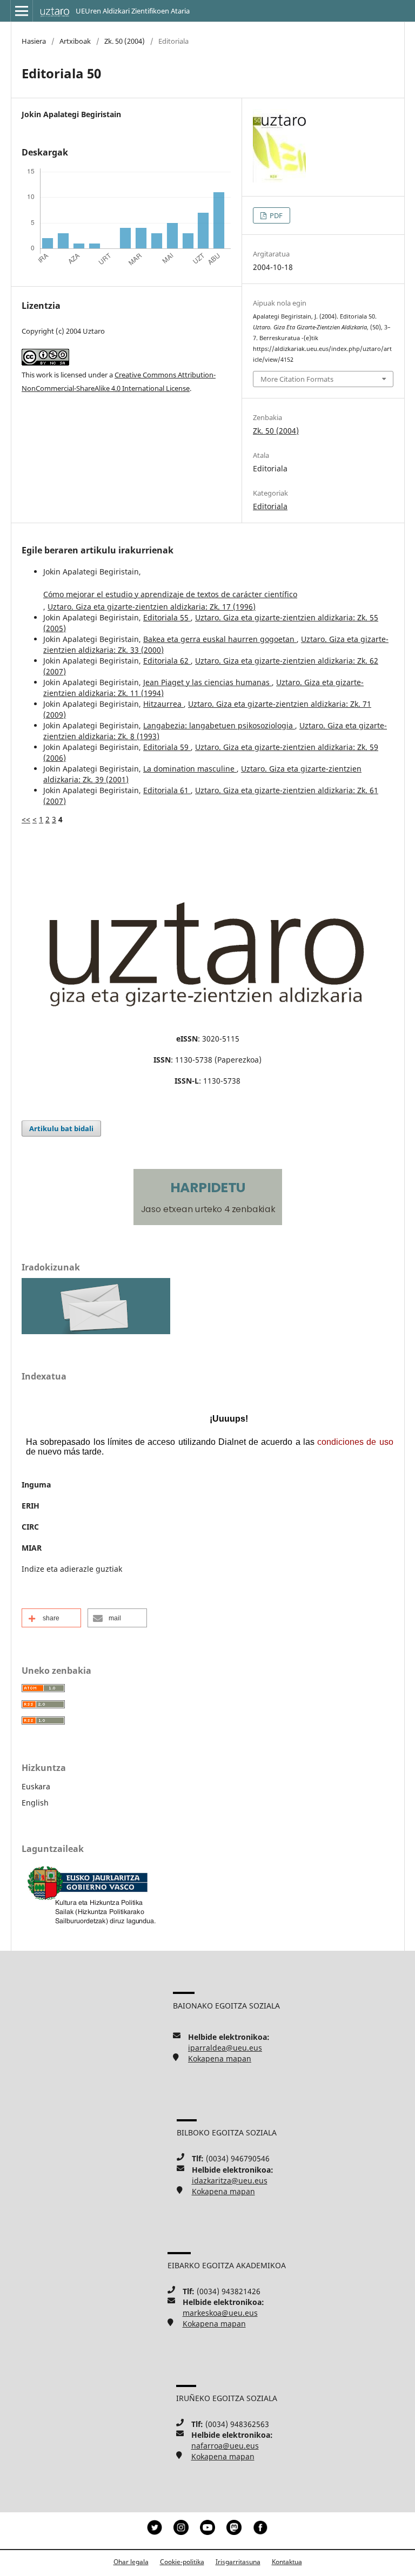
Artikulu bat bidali (61, 1128)
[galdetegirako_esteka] (96, 1331)
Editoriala (270, 506)
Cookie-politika (182, 2562)
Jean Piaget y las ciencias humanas (207, 682)
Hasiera (34, 41)
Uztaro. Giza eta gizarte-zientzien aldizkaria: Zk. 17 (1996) (152, 607)
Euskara (36, 1786)
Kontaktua (287, 2562)
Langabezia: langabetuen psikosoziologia (219, 725)
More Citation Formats (297, 379)
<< (26, 819)
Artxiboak (75, 41)
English (35, 1803)
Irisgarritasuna (238, 2562)
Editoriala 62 (167, 661)
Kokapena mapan (220, 2058)
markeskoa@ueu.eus (220, 2313)
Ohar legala (131, 2562)
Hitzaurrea (163, 704)
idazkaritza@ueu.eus (230, 2181)
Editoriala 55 (167, 617)
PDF (275, 215)
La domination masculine (190, 769)
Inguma (36, 1485)
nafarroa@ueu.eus (225, 2446)
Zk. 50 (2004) (125, 41)
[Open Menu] (22, 11)
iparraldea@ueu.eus (225, 2048)
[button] (51, 1618)
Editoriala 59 (167, 747)
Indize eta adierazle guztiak (72, 1569)
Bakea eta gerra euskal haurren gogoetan (220, 639)
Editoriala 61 (167, 790)
